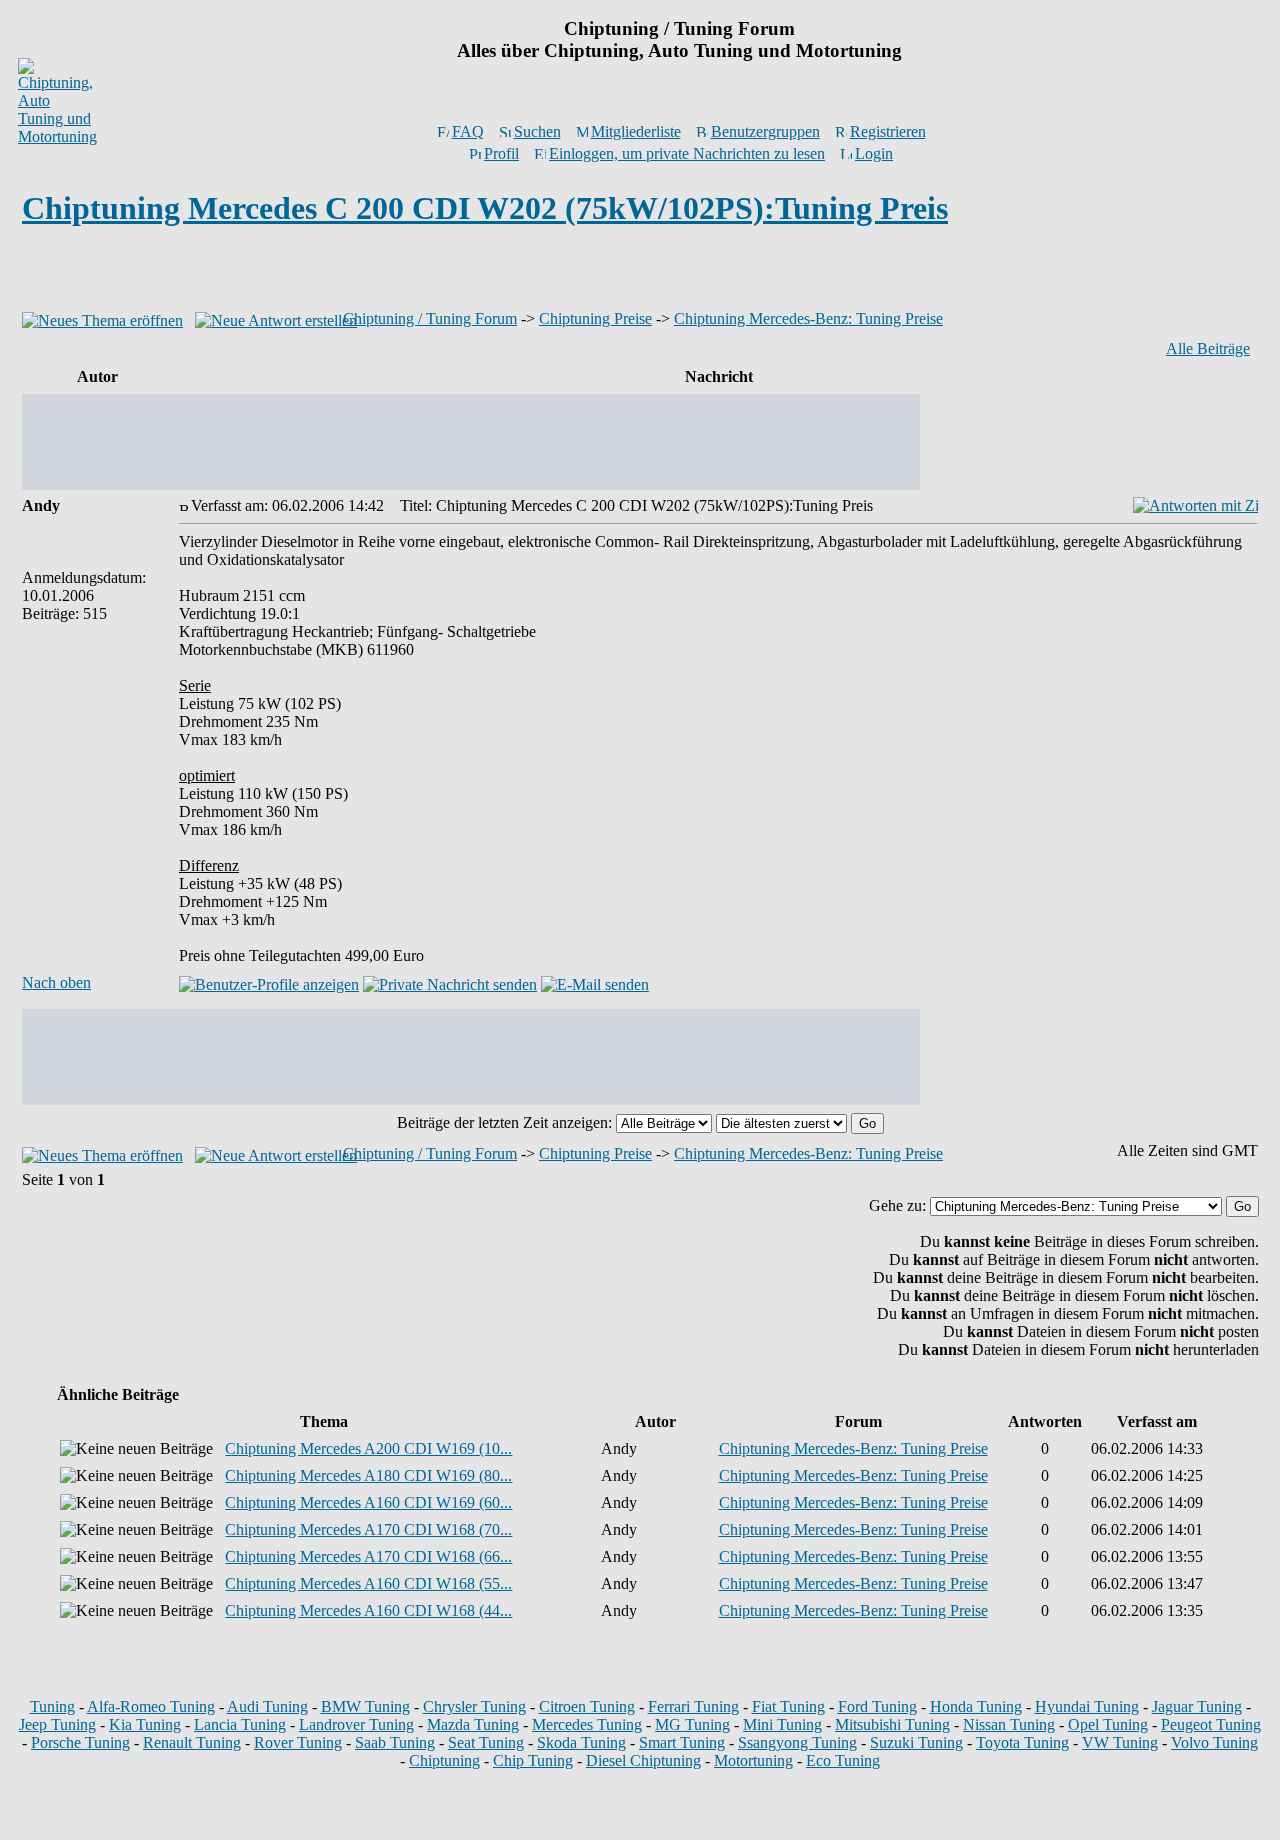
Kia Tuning (145, 1724)
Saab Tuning (395, 1742)
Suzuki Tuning (916, 1742)
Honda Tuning (976, 1706)
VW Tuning (1120, 1742)
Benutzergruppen (765, 131)
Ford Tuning (877, 1706)
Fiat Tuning (788, 1706)
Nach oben (56, 982)
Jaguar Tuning (1197, 1706)
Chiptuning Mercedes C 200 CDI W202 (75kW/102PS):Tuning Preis (485, 208)
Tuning (52, 1706)
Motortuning (753, 1760)
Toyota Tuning (1022, 1742)
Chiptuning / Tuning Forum (430, 318)
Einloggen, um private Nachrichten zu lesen (687, 153)
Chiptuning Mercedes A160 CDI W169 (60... (368, 1502)
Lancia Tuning (240, 1724)
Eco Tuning (843, 1760)
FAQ (468, 131)
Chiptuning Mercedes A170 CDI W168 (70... (368, 1529)
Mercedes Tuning (587, 1724)
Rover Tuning (298, 1742)
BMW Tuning (365, 1706)
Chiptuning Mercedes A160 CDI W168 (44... (368, 1610)
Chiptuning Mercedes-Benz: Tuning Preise (808, 318)
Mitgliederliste (636, 131)
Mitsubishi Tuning (892, 1724)
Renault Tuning (192, 1742)
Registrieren (888, 131)
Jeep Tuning (57, 1724)
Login (874, 153)
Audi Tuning (267, 1706)
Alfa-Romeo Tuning (151, 1706)
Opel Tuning (1108, 1724)
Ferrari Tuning (693, 1706)
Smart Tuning (682, 1742)
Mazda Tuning (473, 1724)
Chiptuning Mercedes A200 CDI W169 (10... (368, 1448)
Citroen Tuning (587, 1706)
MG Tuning (692, 1724)
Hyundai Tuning (1087, 1706)
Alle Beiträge (1208, 348)
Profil (501, 153)
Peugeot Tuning (1211, 1724)
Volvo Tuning (1214, 1742)
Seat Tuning (486, 1742)
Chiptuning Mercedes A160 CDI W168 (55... (368, 1583)
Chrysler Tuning (474, 1706)
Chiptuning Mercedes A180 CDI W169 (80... (368, 1475)
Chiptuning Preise (595, 318)
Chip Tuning (533, 1760)
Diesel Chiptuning (643, 1760)
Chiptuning (444, 1760)
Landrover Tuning (356, 1724)
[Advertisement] (640, 273)
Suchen (537, 131)
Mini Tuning (782, 1724)
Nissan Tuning (1009, 1724)
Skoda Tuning (581, 1742)
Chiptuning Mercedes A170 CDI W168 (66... (368, 1556)
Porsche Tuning (80, 1742)
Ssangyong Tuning (797, 1742)
